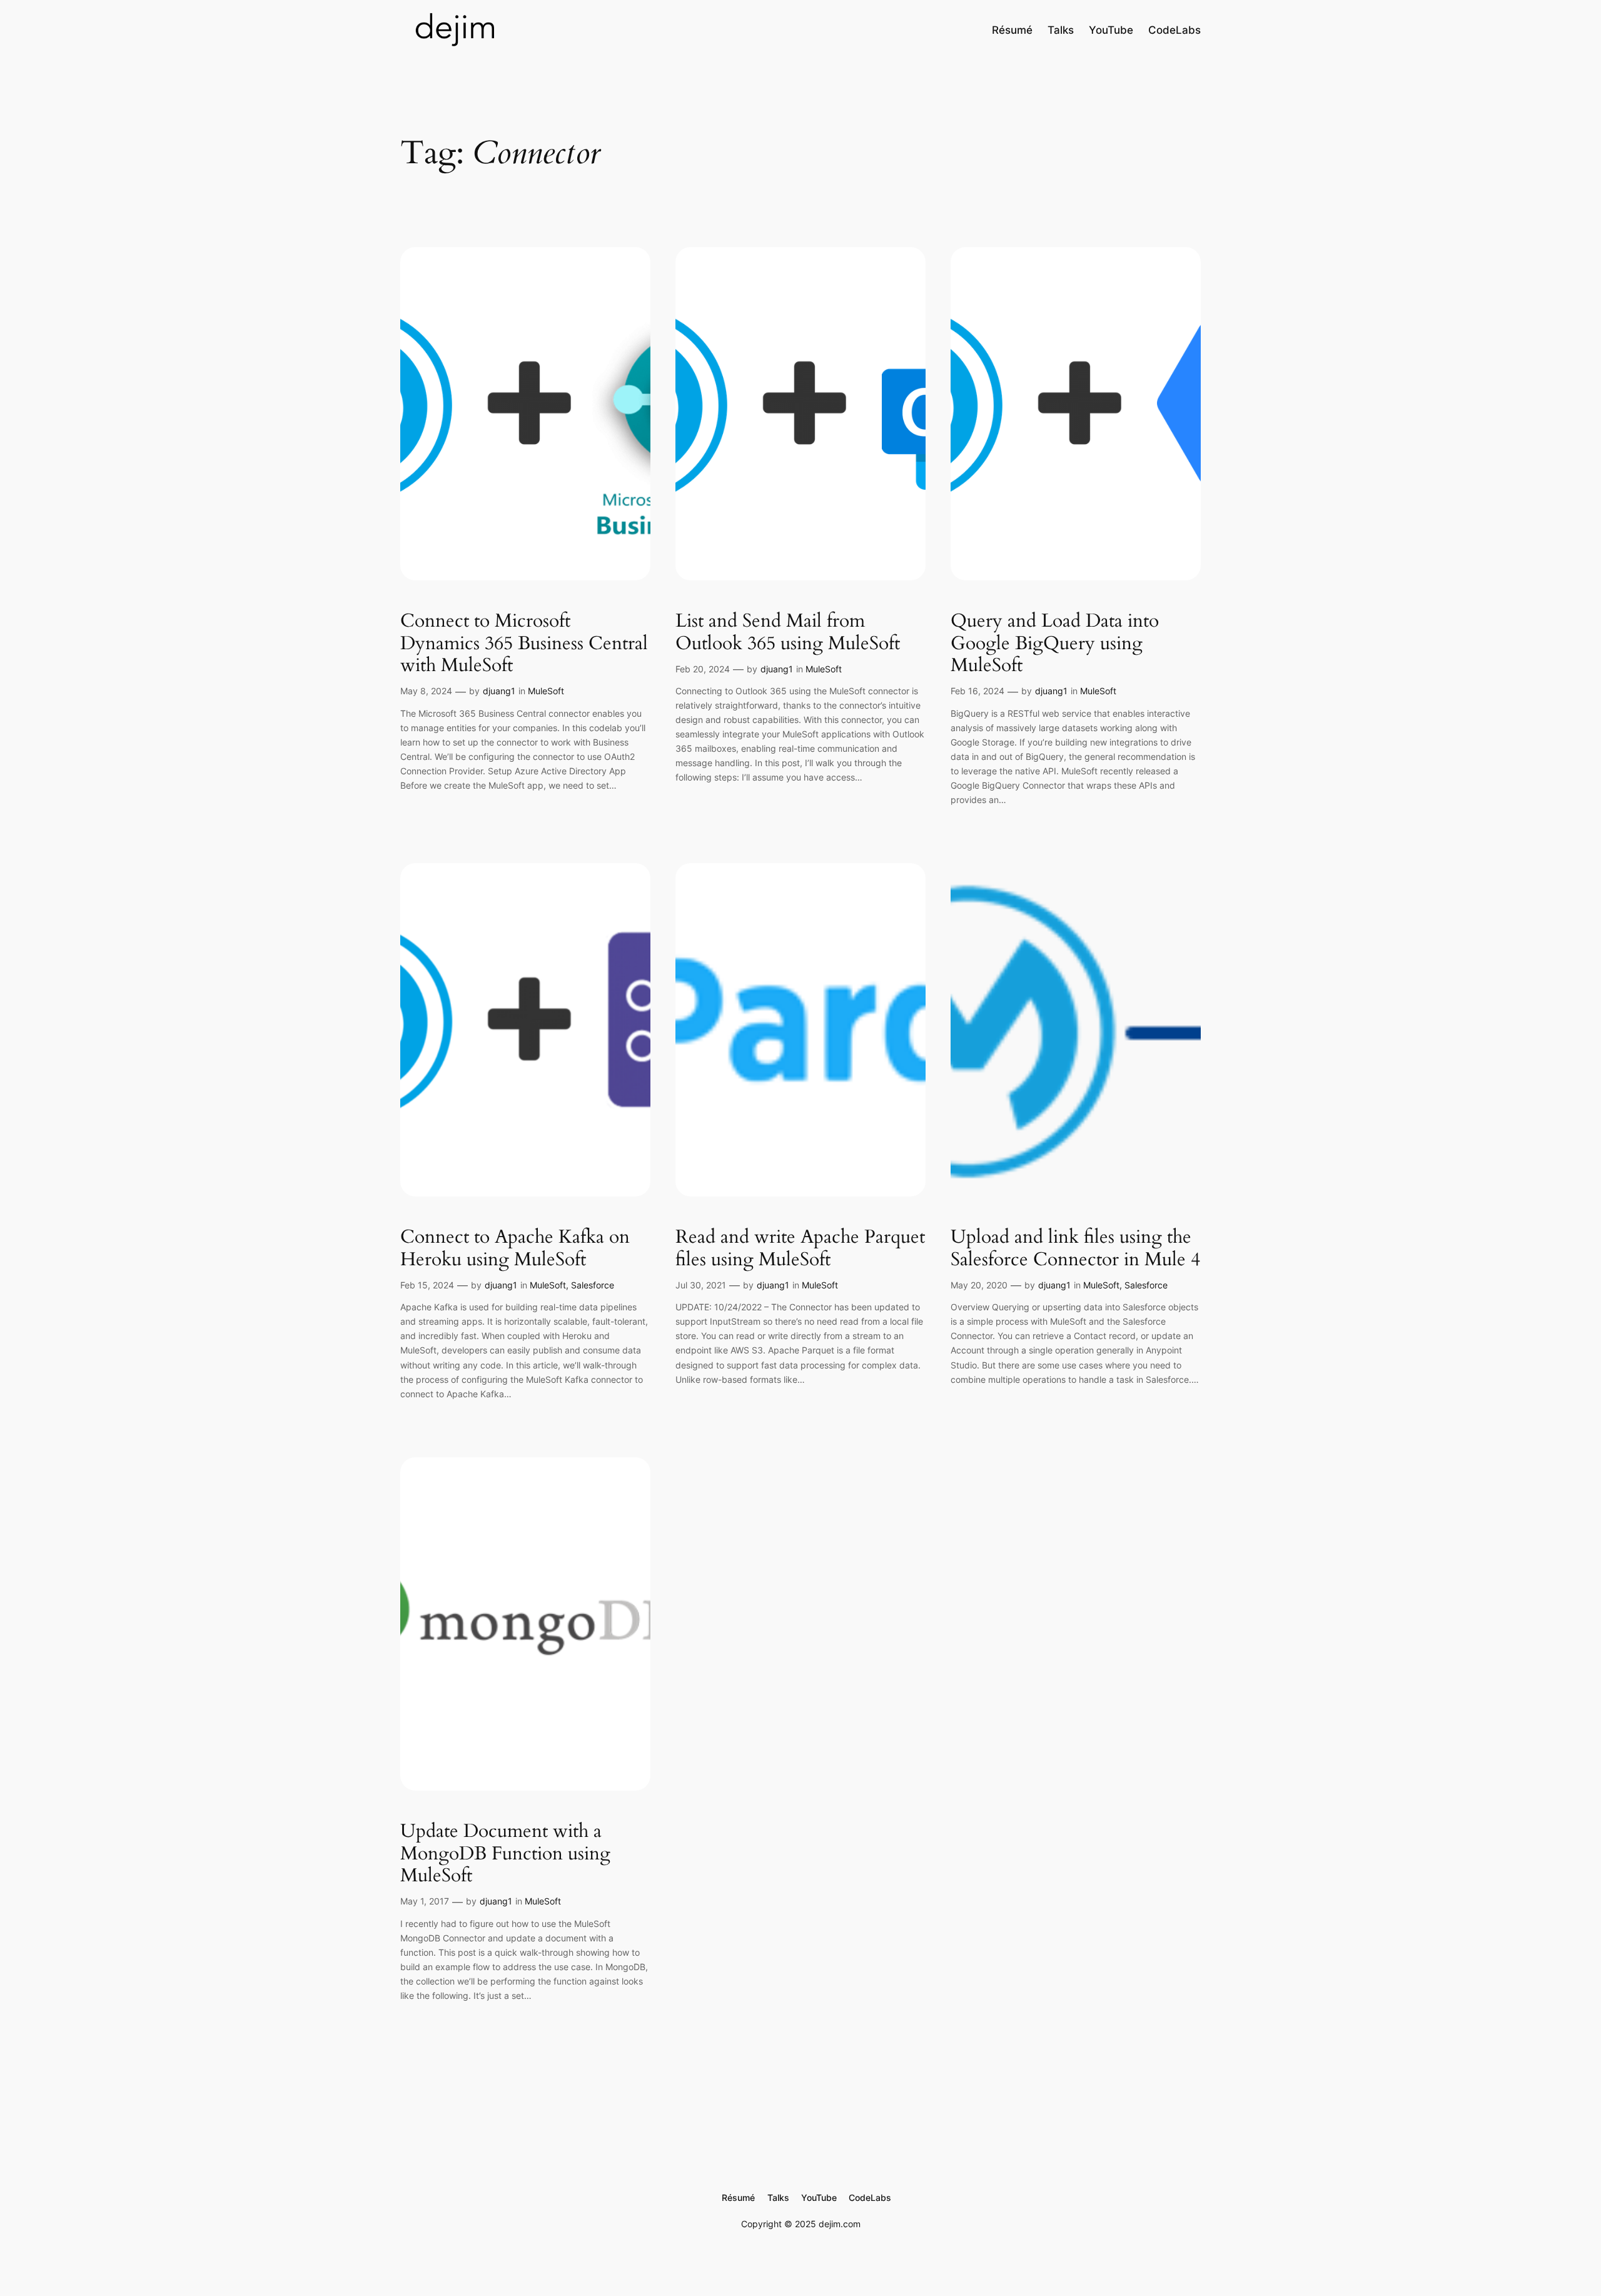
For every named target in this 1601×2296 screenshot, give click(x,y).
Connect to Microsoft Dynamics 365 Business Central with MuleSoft (524, 644)
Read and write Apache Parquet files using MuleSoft (800, 1249)
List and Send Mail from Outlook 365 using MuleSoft (788, 633)
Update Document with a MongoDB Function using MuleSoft (505, 1854)
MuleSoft (546, 691)
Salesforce (593, 1285)
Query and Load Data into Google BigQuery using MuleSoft (1055, 644)
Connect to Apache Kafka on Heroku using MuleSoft (515, 1249)
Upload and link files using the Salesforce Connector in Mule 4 (1075, 1249)
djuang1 (499, 691)
